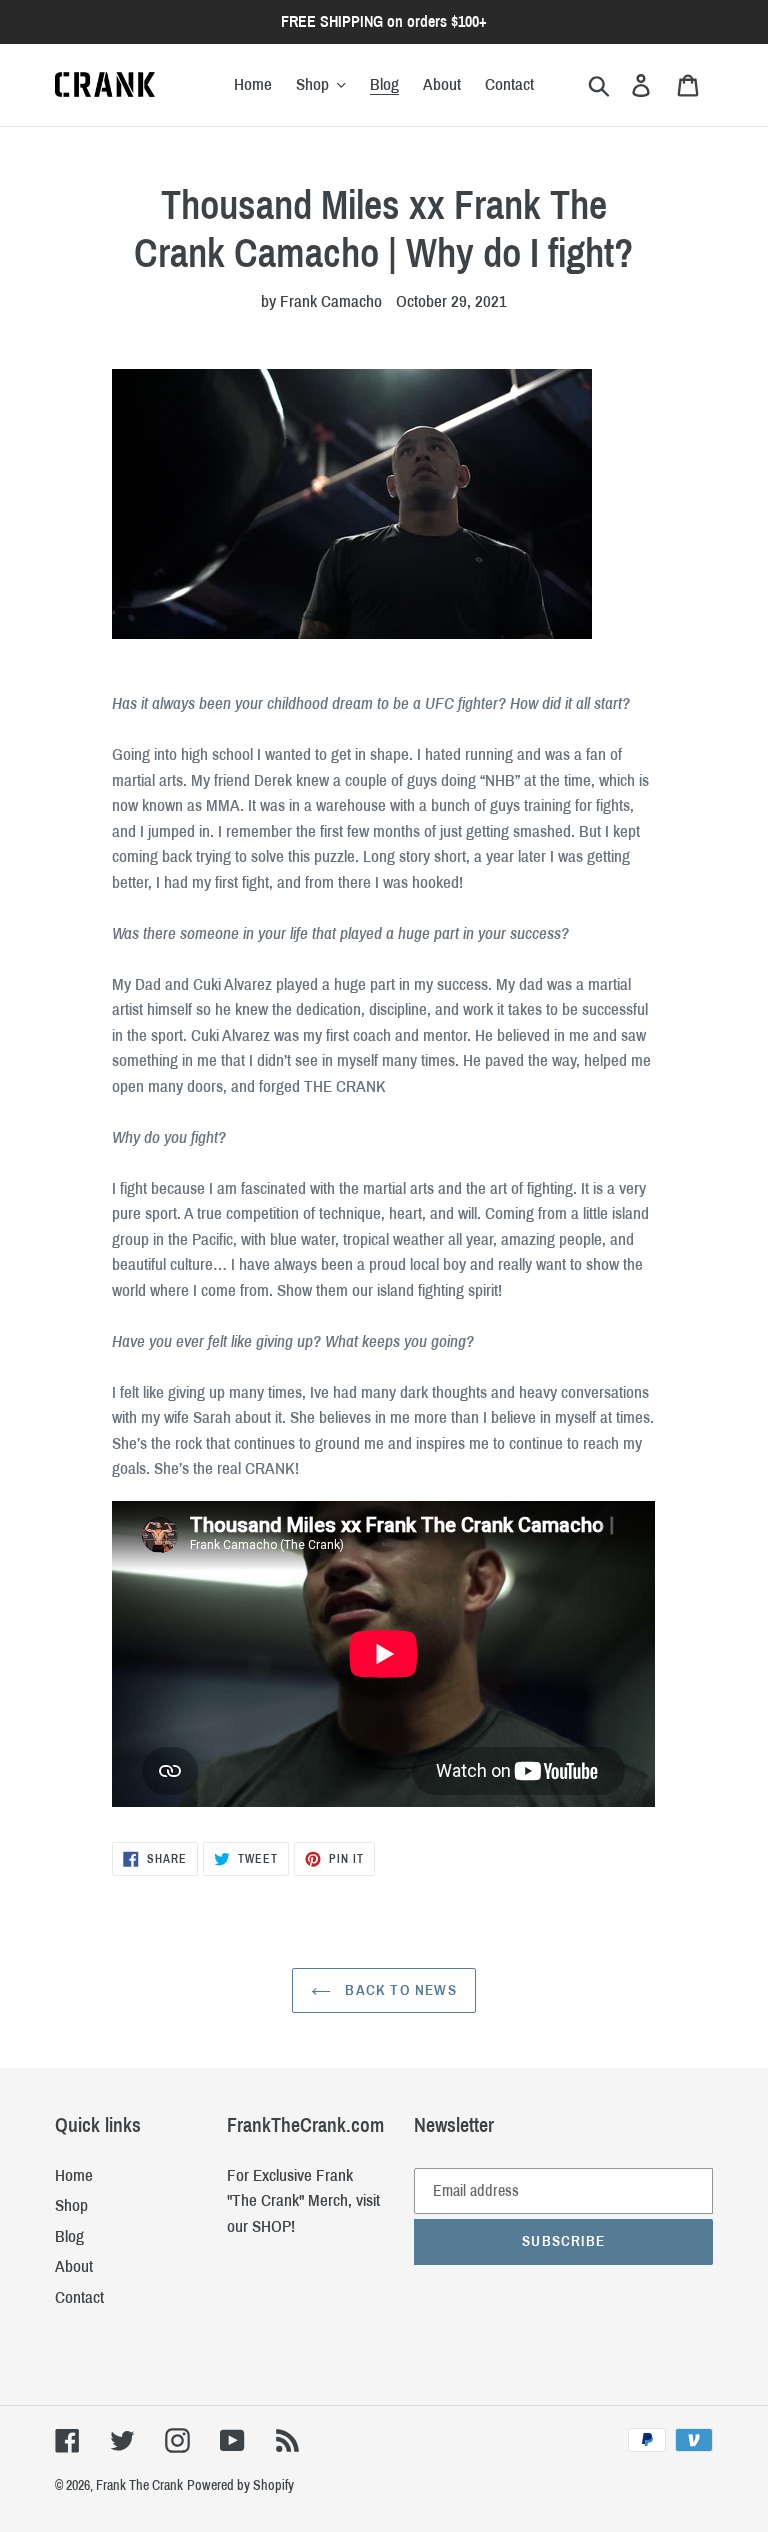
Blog (69, 2236)
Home (74, 2175)
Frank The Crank (139, 2485)
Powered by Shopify (240, 2485)
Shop (71, 2205)
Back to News (399, 1990)
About (74, 2266)
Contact (79, 2297)
